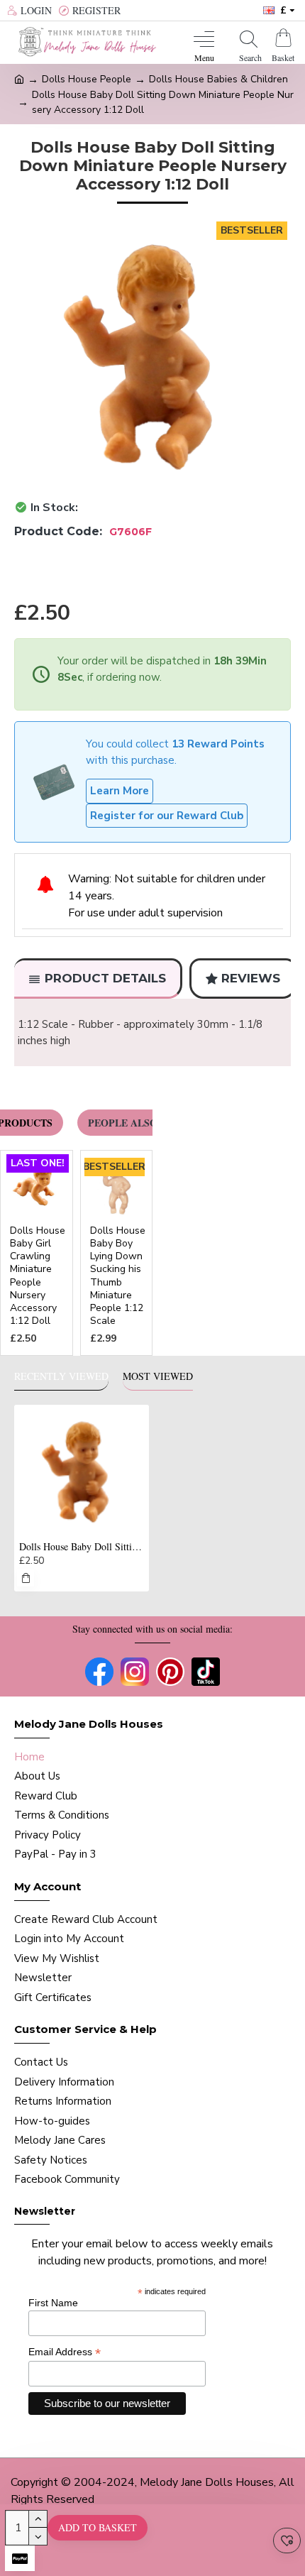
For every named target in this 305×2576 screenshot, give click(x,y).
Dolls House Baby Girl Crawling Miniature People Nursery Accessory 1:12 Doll (38, 1276)
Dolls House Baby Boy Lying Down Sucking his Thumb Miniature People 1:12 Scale (118, 1276)
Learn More (120, 791)
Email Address (65, 2352)
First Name (53, 2303)
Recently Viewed (61, 1376)
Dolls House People (87, 79)
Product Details (105, 978)
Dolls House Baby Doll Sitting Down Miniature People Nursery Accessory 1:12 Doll (82, 1547)
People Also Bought (146, 1123)
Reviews (251, 978)
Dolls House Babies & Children (218, 79)
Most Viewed (158, 1376)
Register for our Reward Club (167, 816)
